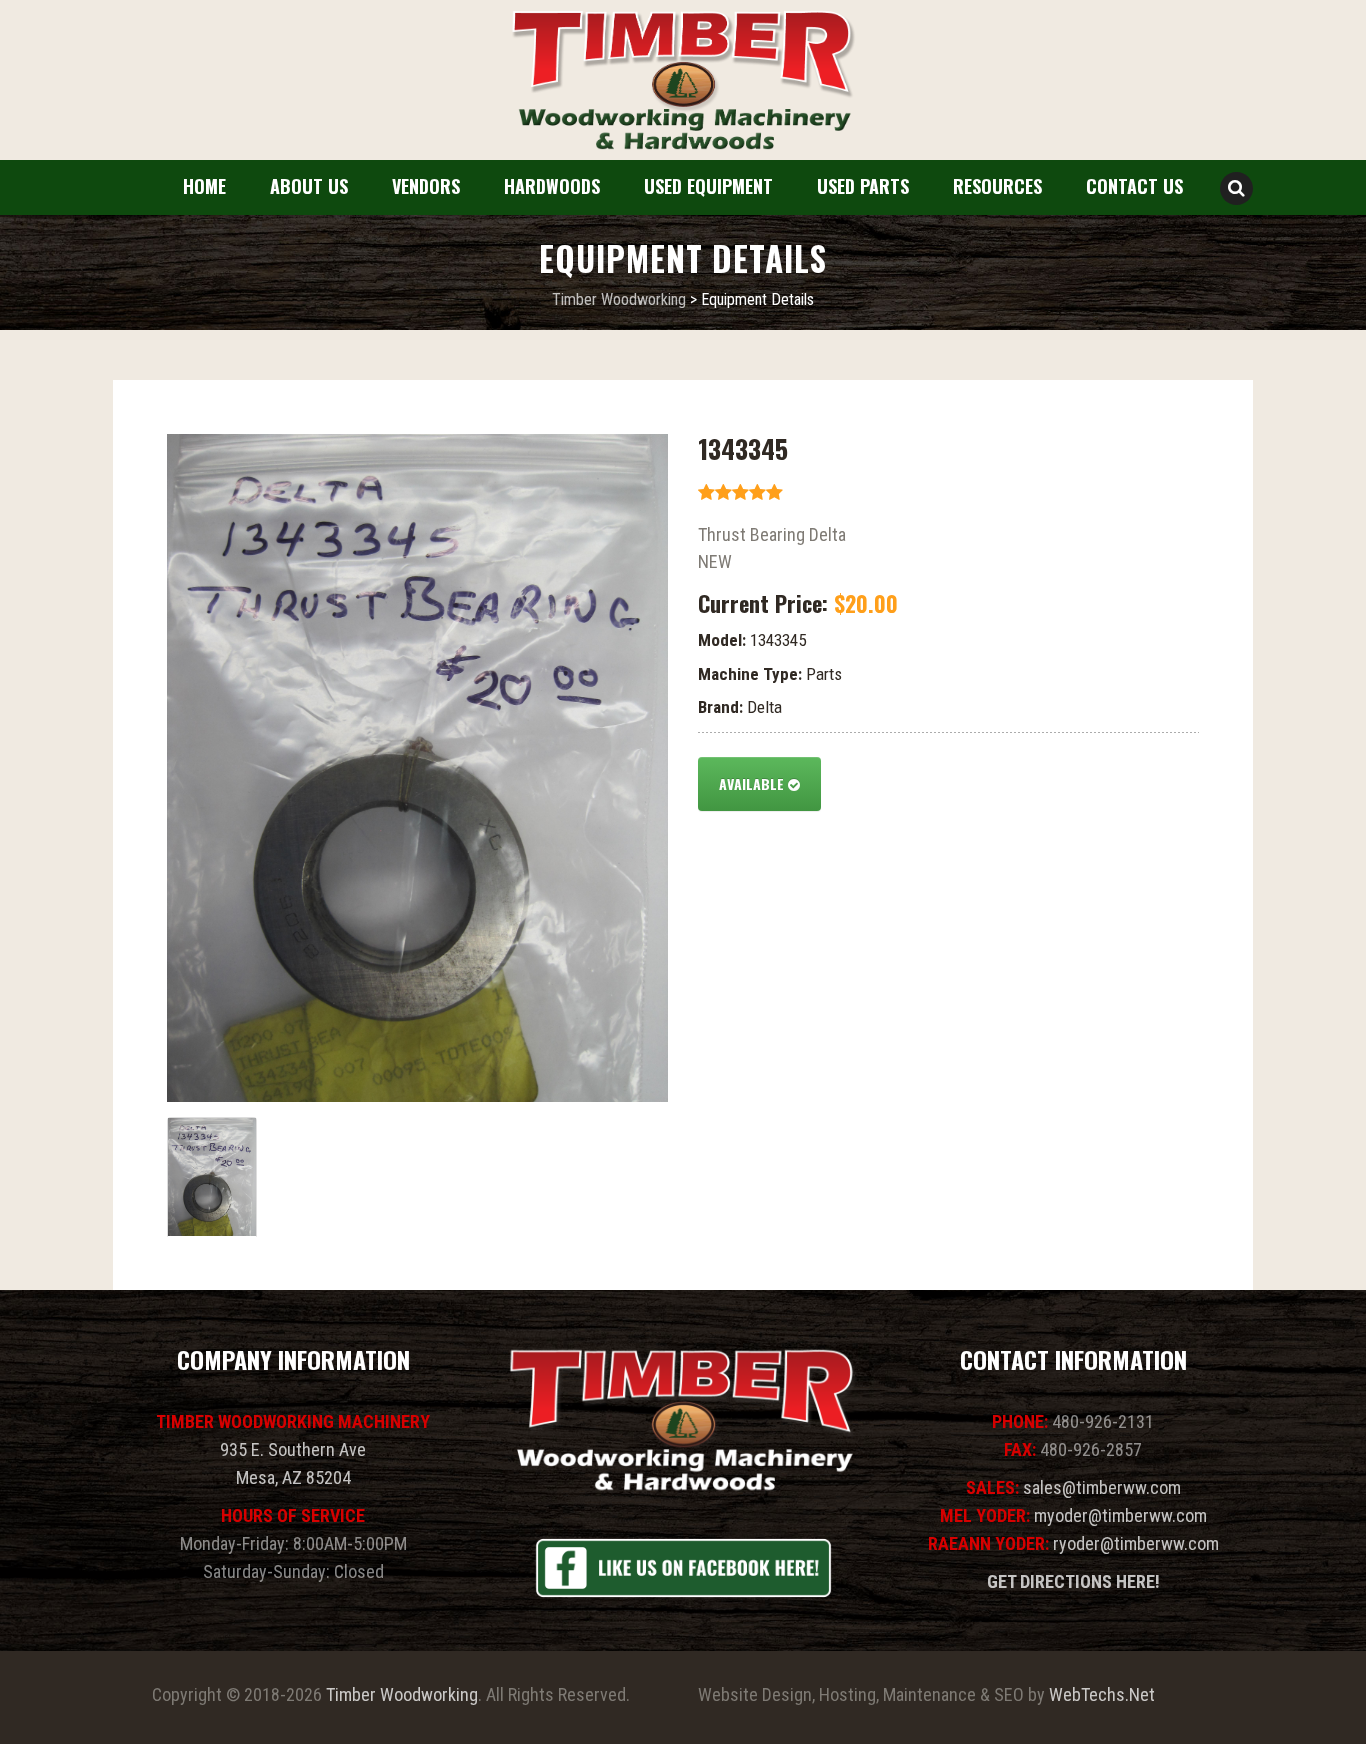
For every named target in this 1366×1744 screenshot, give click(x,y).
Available (753, 783)
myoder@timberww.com (1120, 1515)
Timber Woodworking (402, 1694)
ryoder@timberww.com (1136, 1543)
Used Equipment (708, 186)
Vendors (426, 186)
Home (204, 186)
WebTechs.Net (1102, 1694)
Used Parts (863, 186)
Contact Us (1134, 186)
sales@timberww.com (1102, 1487)
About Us (309, 186)
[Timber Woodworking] (683, 81)
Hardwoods (552, 186)
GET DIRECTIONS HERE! (1073, 1581)
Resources (997, 186)
